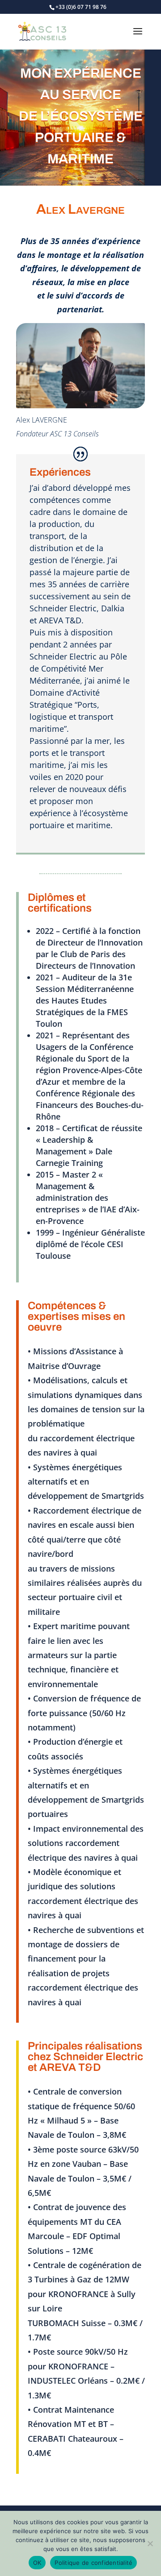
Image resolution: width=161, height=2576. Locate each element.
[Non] (150, 2543)
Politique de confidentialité (93, 2563)
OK (37, 2563)
